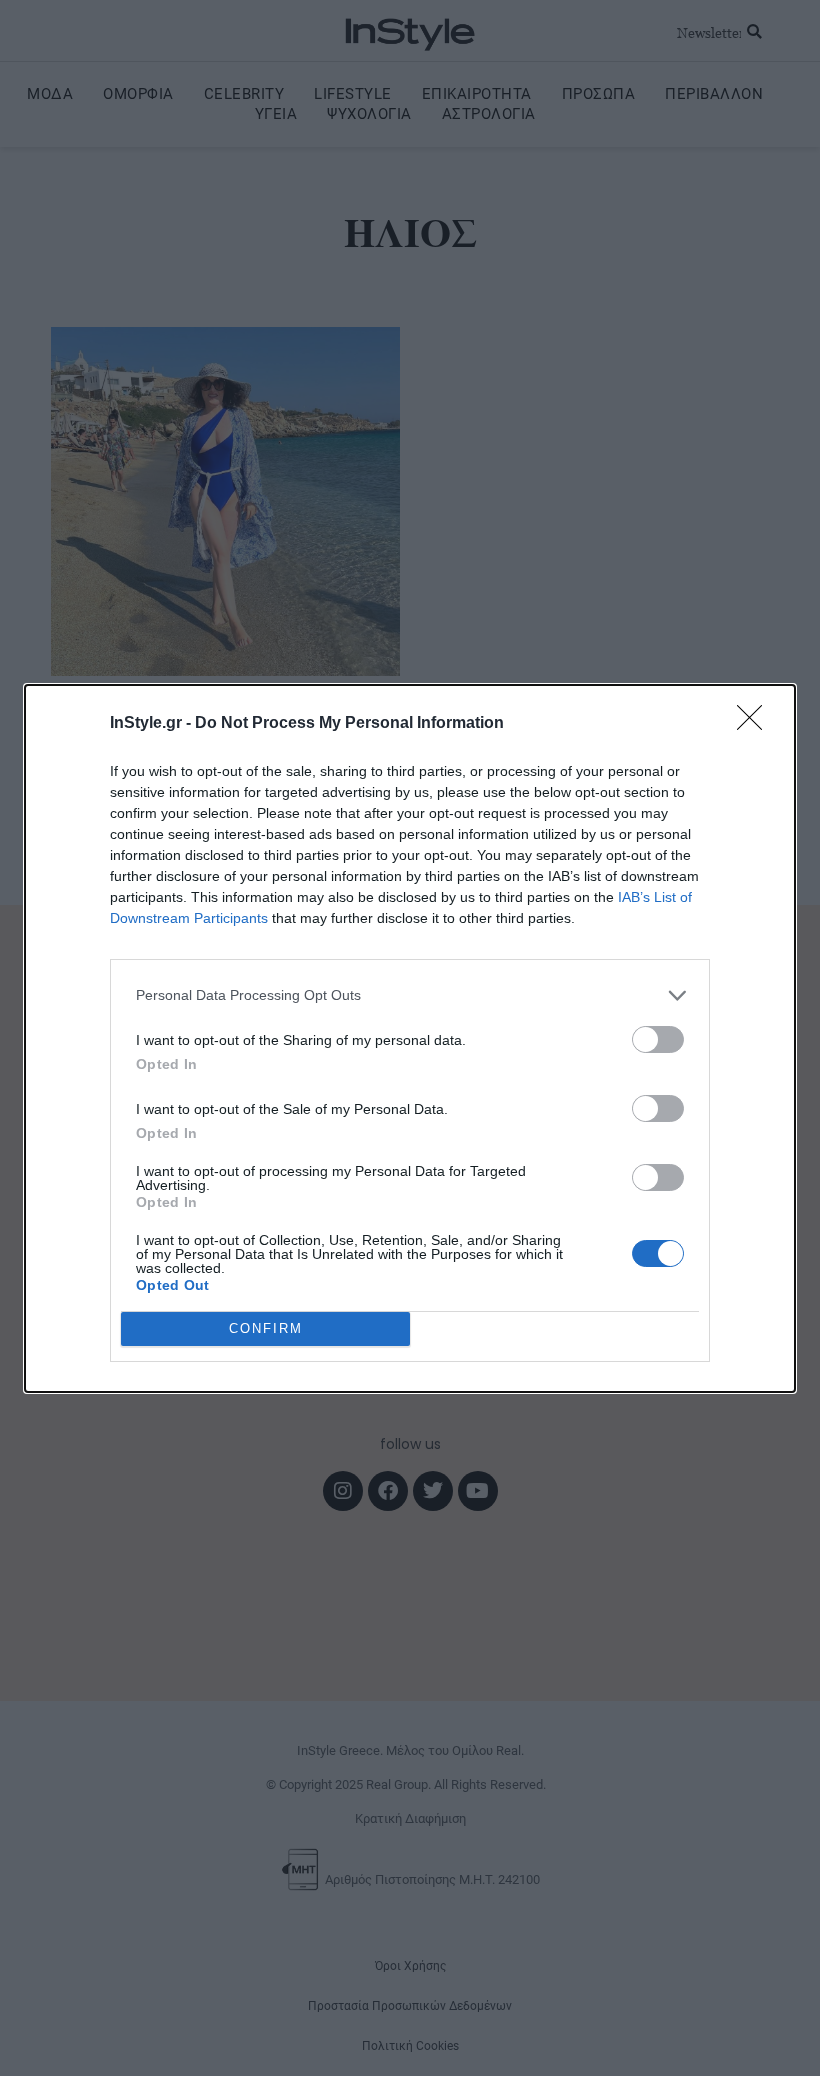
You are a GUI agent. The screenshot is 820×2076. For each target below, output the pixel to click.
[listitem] (410, 995)
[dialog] (410, 1038)
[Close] (756, 724)
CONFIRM (266, 1328)
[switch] (658, 1039)
